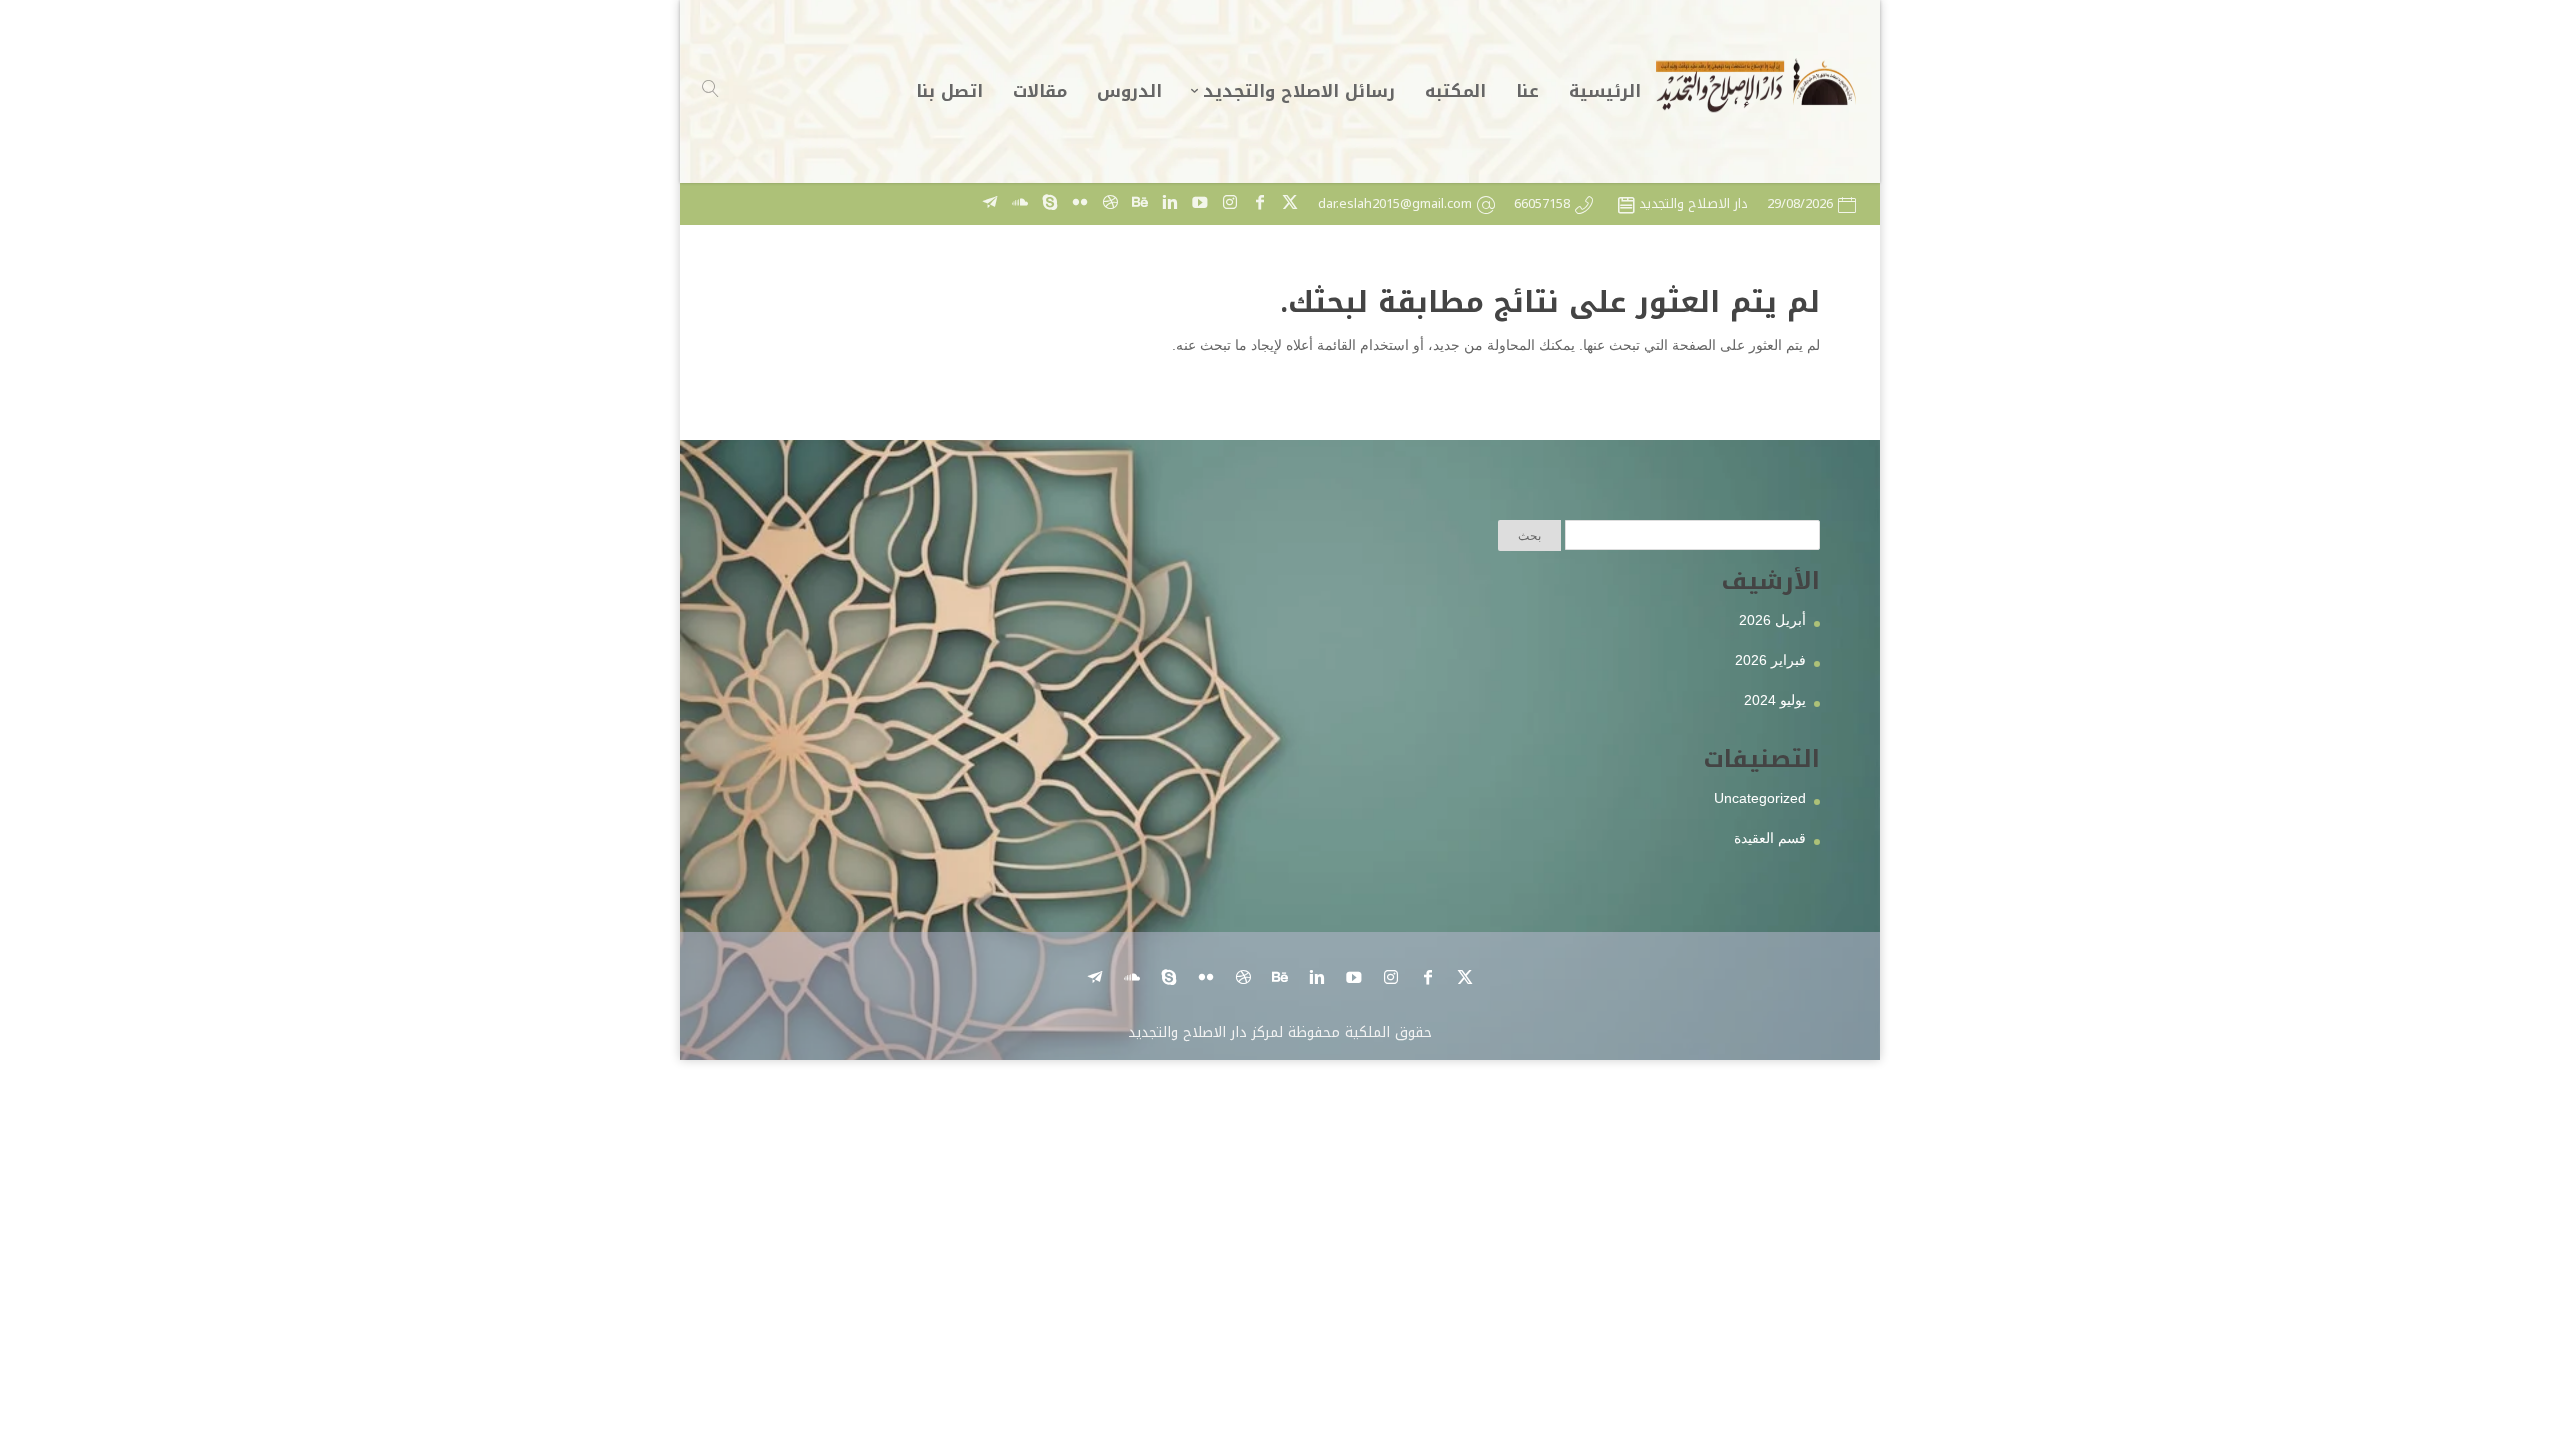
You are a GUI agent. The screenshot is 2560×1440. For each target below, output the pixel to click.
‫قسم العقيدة (1770, 838)
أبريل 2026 (1772, 620)
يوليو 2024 (1775, 700)
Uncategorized (1760, 798)
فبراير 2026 (1770, 660)
